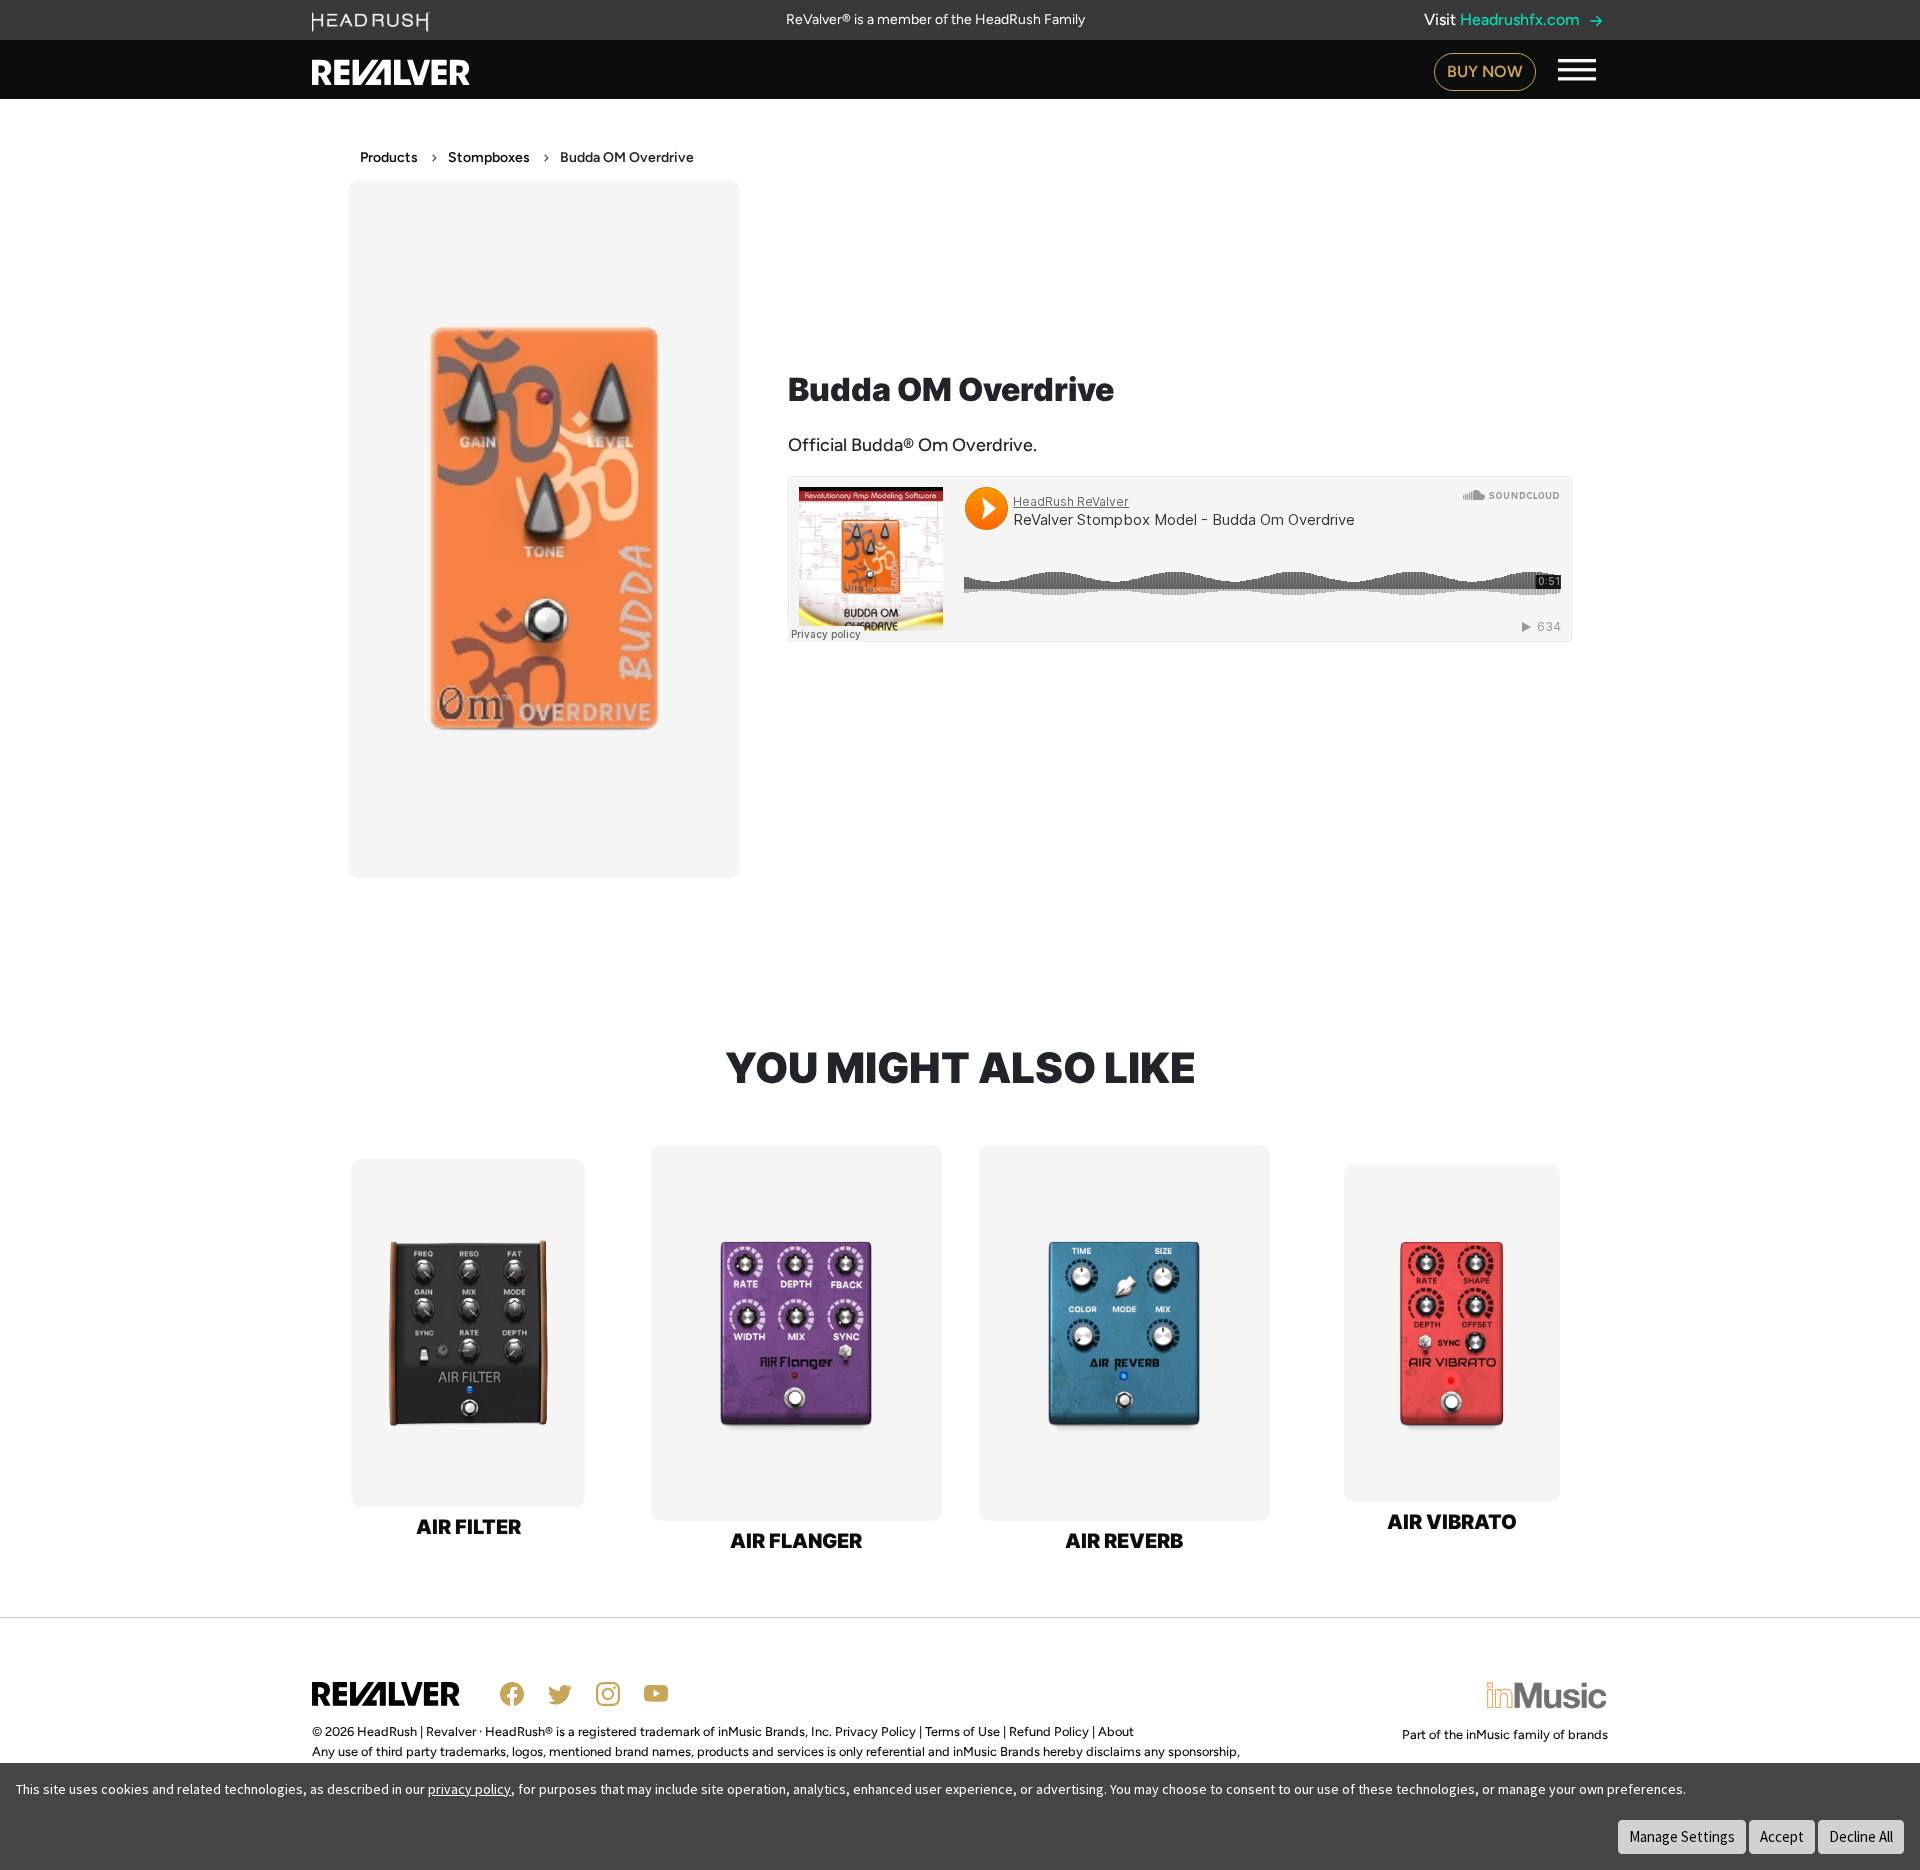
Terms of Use (962, 1731)
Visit (1504, 19)
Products (389, 157)
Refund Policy (1049, 1731)
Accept (1782, 1836)
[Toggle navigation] (1577, 69)
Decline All (1861, 1836)
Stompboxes (489, 157)
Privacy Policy (875, 1731)
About (1116, 1731)
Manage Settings (1682, 1836)
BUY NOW (1485, 71)
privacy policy (469, 1789)
